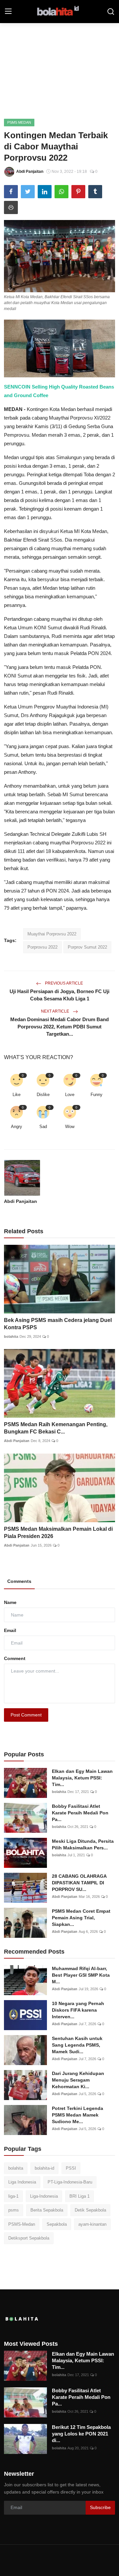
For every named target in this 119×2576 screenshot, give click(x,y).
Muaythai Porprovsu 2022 (52, 934)
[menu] (8, 12)
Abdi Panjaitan (20, 1201)
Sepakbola (57, 2224)
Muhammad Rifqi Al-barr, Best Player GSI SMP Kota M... (81, 1975)
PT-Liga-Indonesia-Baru (70, 2182)
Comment (15, 1658)
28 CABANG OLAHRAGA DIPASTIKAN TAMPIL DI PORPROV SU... (79, 1883)
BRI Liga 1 (79, 2196)
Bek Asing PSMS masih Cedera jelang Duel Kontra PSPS (58, 1324)
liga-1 (13, 2196)
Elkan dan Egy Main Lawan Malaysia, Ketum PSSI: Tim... (82, 1778)
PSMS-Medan (22, 2224)
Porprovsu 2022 (42, 947)
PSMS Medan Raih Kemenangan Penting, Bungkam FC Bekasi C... (56, 1428)
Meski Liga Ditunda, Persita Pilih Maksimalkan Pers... (83, 1844)
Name (10, 1602)
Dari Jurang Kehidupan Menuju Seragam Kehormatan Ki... (78, 2080)
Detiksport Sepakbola (29, 2238)
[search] (111, 12)
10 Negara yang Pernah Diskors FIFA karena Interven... (78, 2010)
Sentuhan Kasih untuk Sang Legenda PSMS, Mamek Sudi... (77, 2045)
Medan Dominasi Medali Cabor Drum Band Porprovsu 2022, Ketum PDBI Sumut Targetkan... (59, 1027)
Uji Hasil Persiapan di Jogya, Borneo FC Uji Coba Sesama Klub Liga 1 (59, 995)
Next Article (56, 1011)
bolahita (11, 1336)
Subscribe (100, 2507)
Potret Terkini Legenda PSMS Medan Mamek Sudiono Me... (78, 2115)
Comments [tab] (19, 1581)
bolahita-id (44, 2168)
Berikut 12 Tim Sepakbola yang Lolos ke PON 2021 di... (81, 2434)
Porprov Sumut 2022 (87, 947)
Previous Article (63, 983)
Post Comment (26, 1715)
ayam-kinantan (92, 2224)
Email (10, 1630)
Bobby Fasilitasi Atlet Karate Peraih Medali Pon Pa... (80, 1813)
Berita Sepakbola (47, 2210)
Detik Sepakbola (90, 2210)
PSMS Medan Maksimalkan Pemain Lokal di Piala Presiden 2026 (58, 1533)
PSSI (71, 2168)
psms (14, 2210)
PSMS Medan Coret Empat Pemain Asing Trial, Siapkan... (81, 1918)
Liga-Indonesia (44, 2196)
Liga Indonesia (22, 2182)
